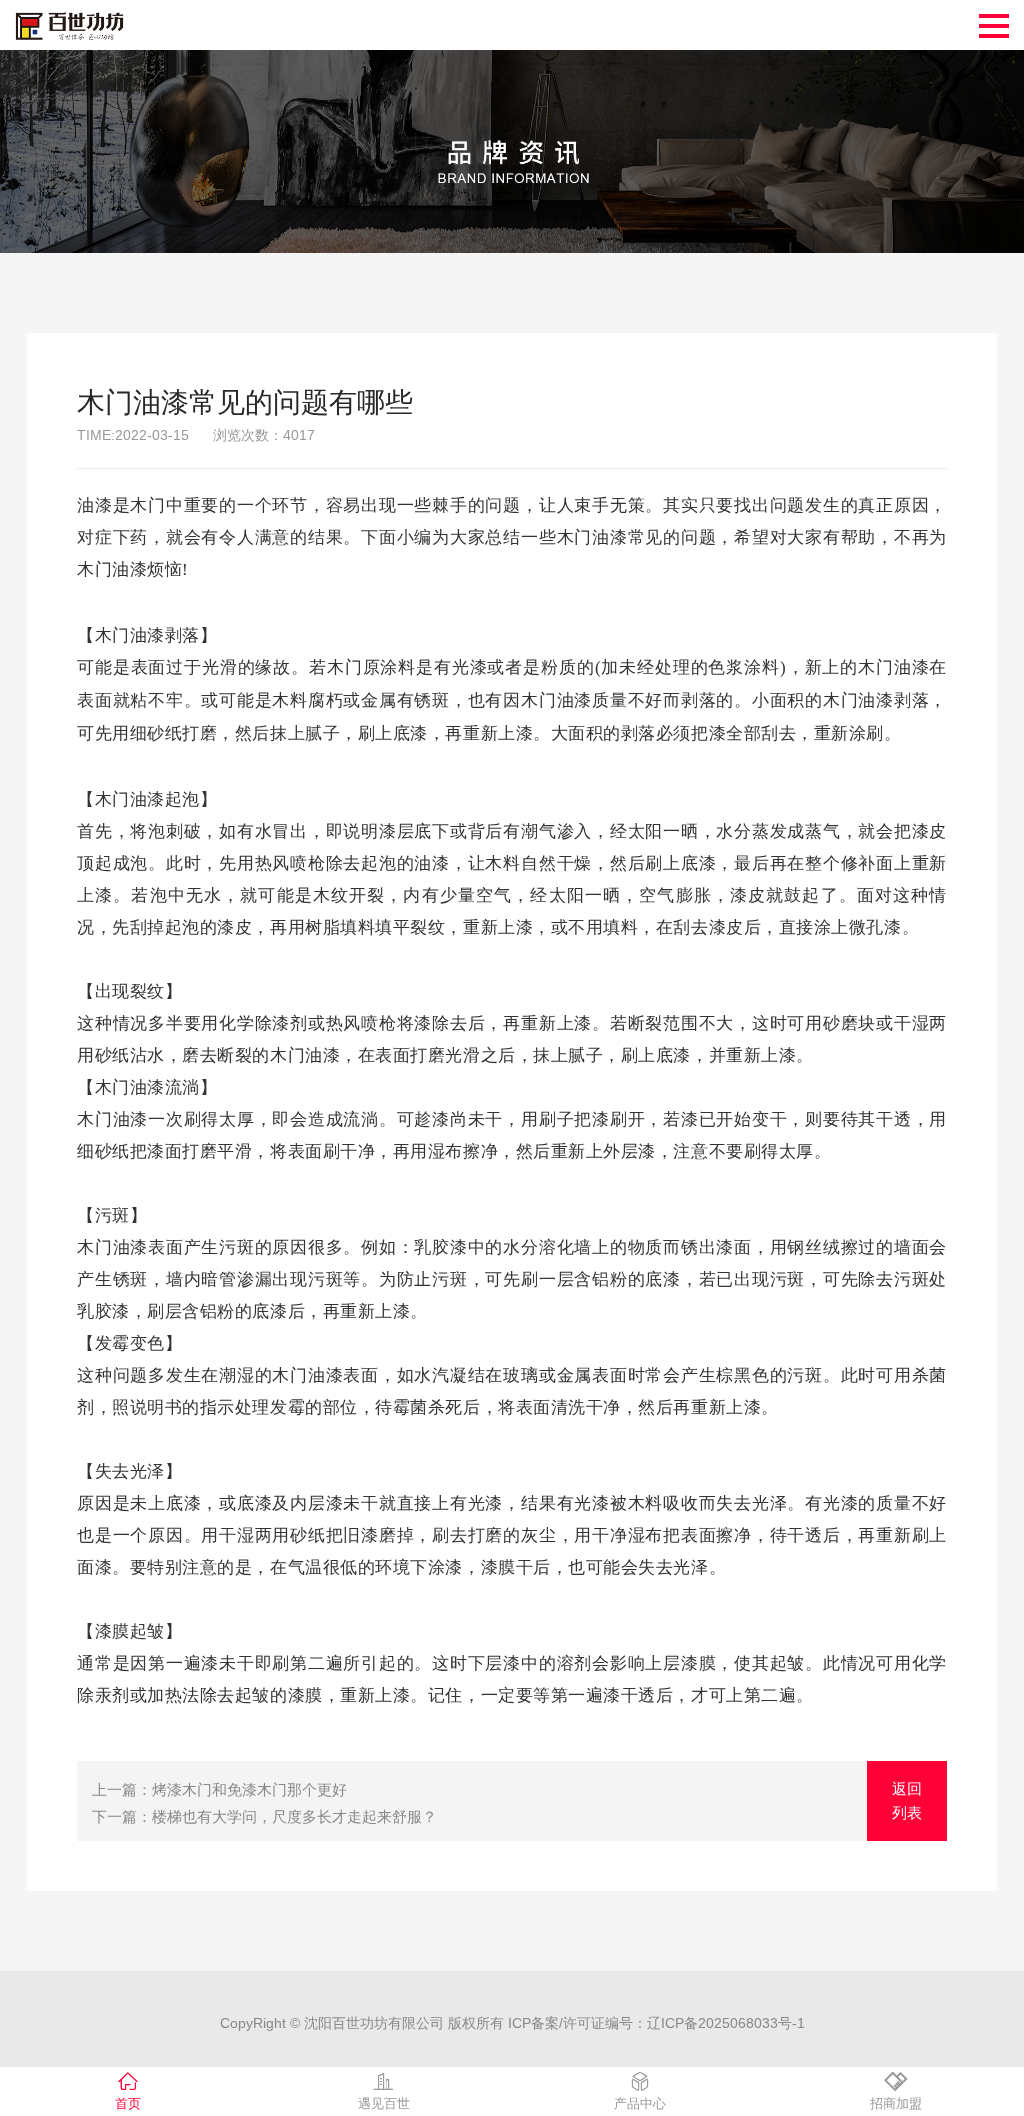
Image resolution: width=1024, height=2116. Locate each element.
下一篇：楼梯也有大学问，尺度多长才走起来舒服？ (264, 1816)
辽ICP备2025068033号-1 (726, 2023)
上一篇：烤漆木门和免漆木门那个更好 (219, 1789)
